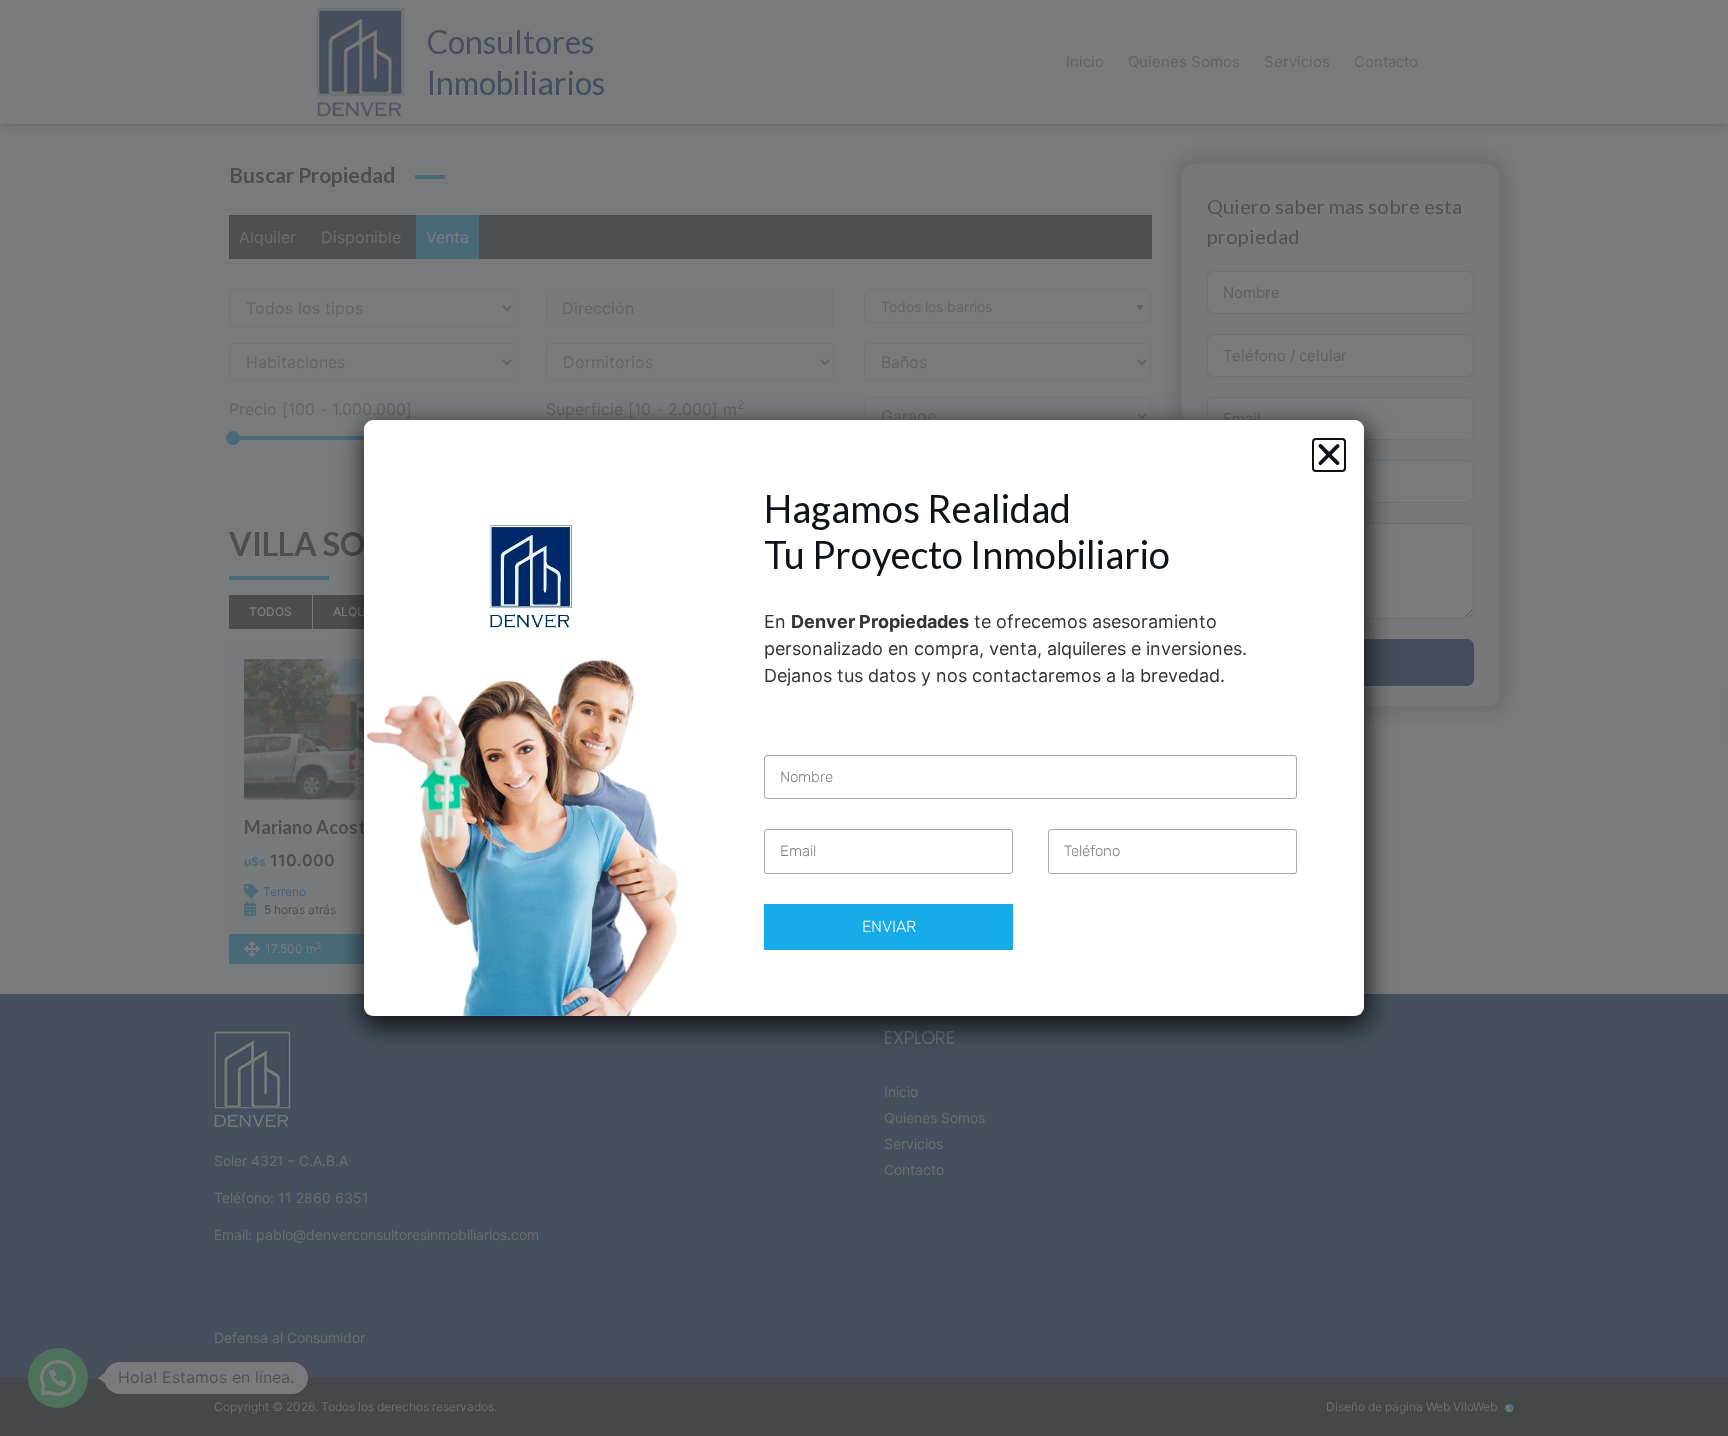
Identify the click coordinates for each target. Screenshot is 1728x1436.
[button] (1329, 455)
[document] (864, 718)
